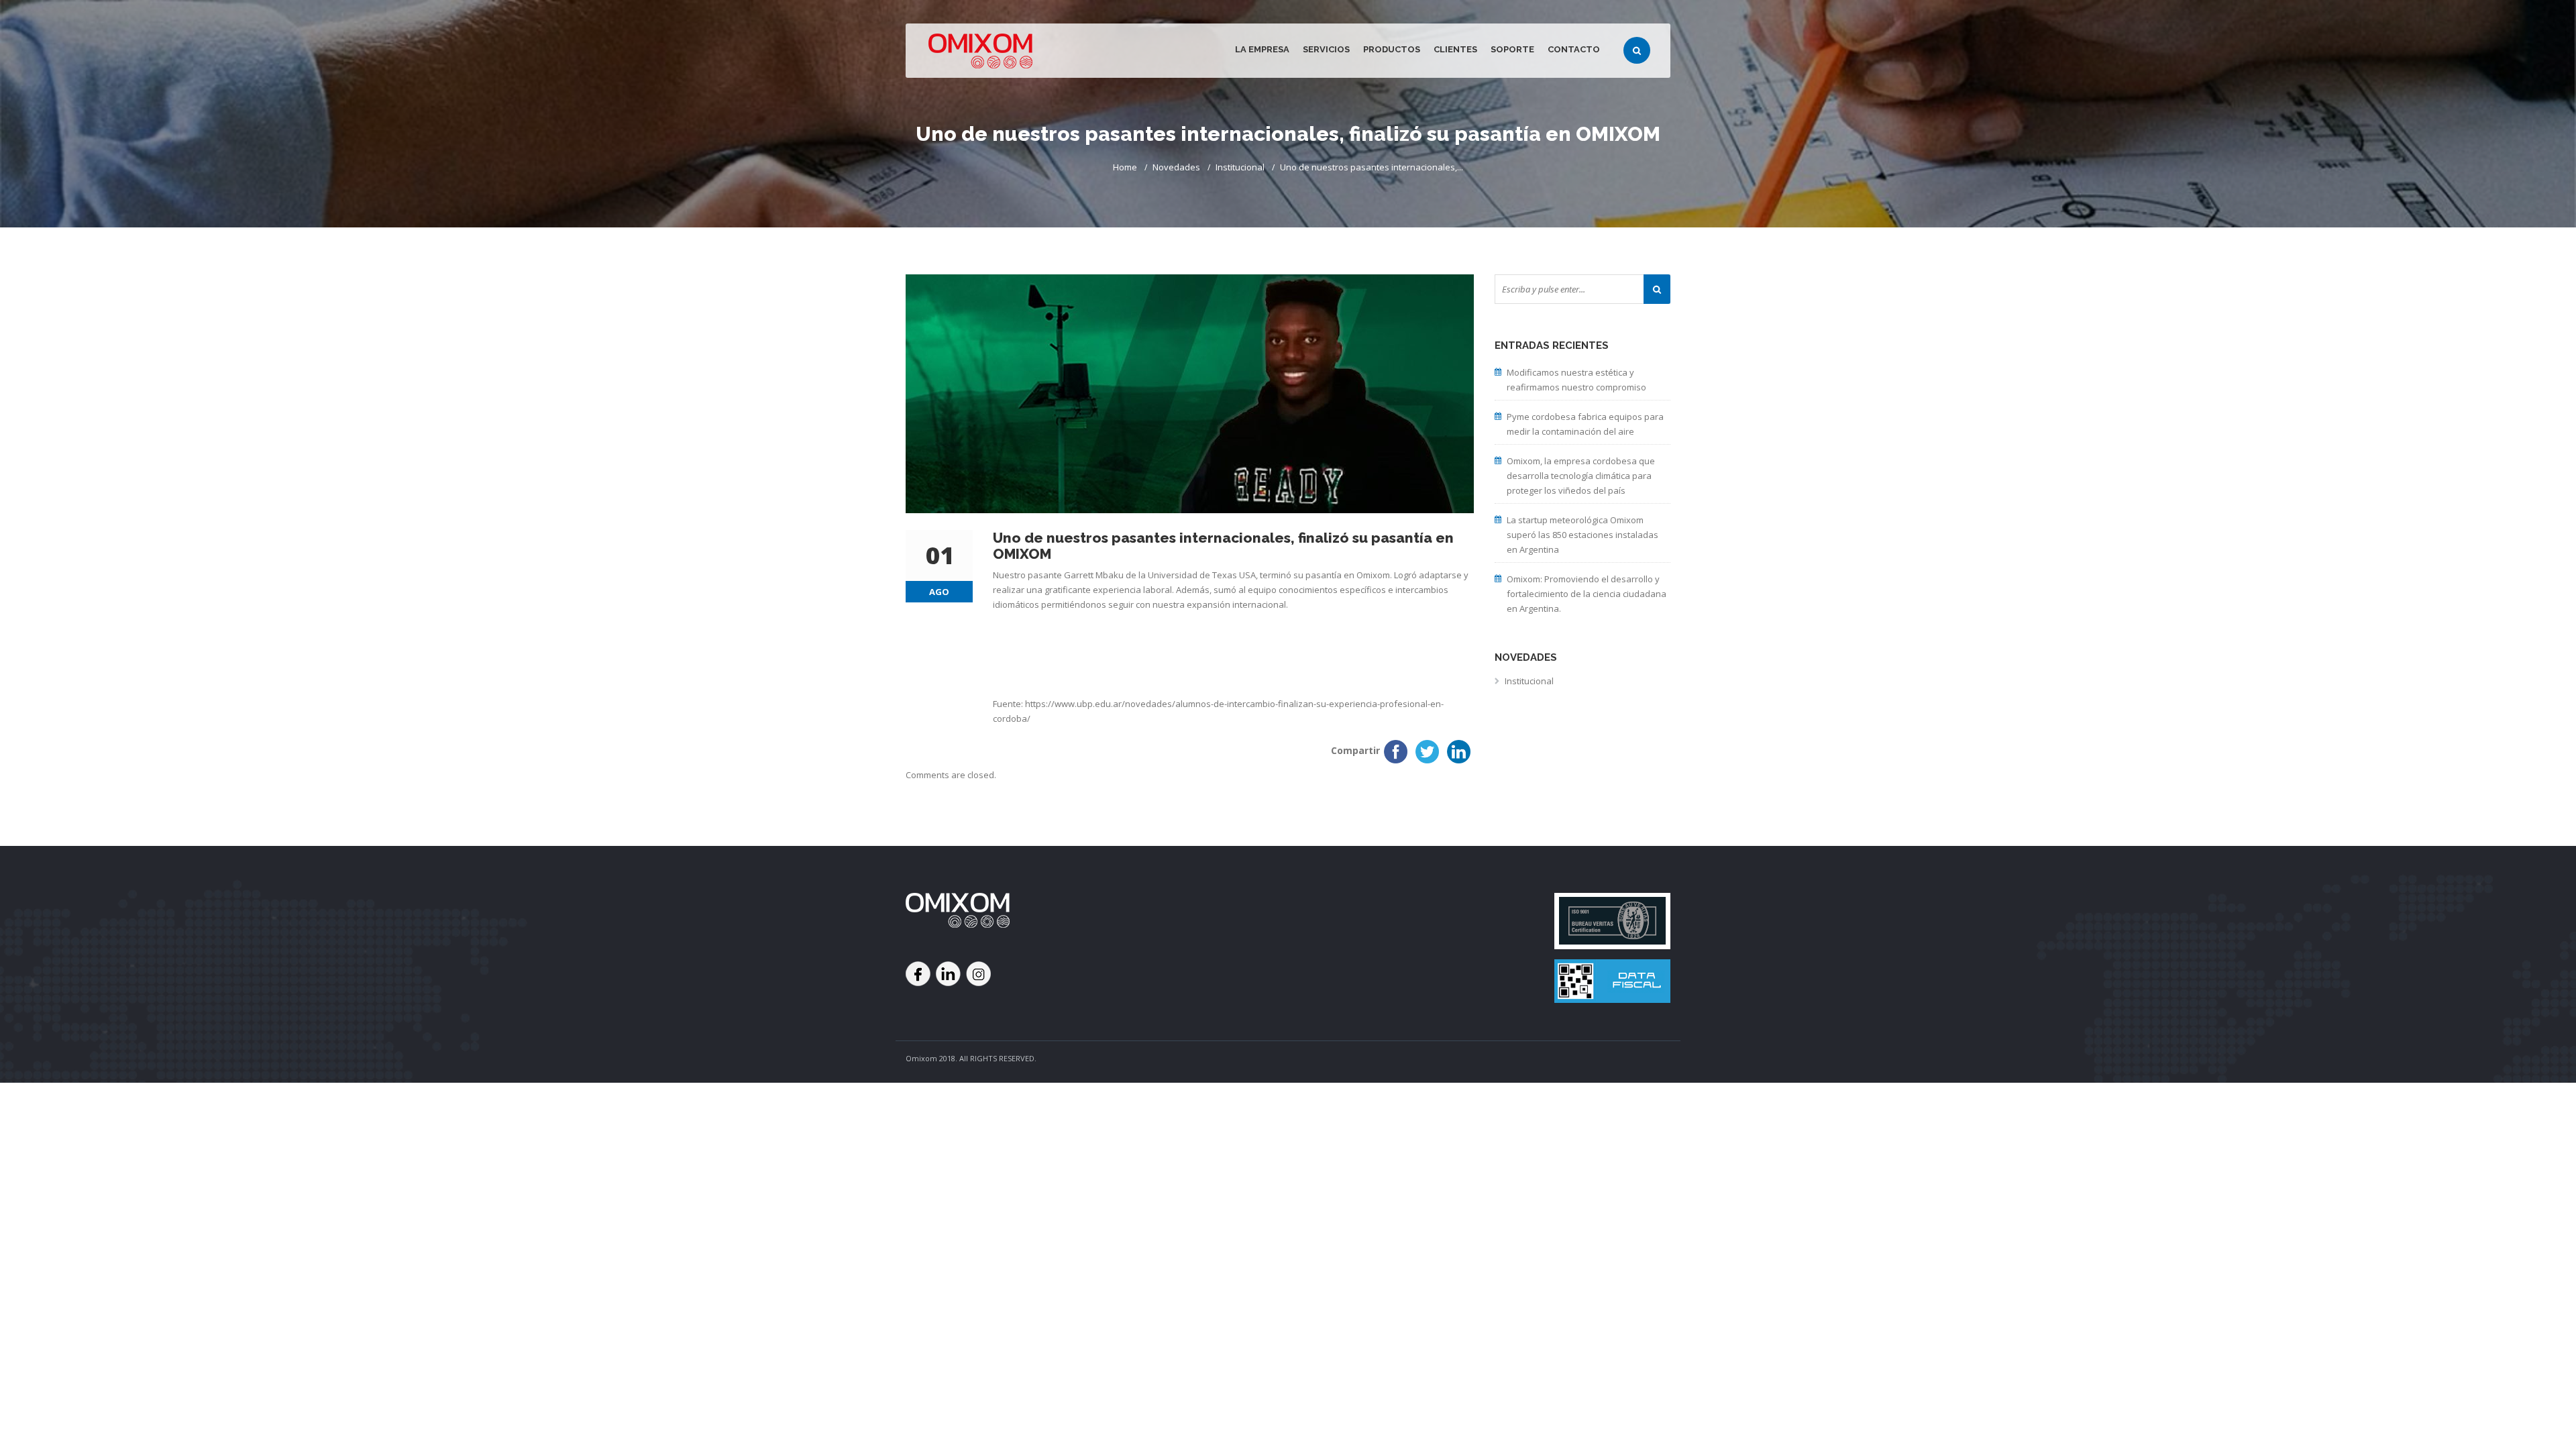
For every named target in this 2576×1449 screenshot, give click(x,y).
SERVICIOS (1326, 49)
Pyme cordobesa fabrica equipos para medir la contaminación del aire (1585, 424)
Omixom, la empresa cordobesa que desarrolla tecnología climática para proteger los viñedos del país (1581, 476)
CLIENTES (1455, 49)
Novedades (1176, 167)
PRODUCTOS (1392, 49)
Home (1125, 167)
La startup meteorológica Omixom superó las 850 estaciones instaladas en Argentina (1582, 535)
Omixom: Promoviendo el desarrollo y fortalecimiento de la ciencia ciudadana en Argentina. (1587, 594)
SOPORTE (1512, 49)
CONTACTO (1574, 49)
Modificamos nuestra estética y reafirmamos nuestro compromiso (1576, 380)
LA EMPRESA (1262, 49)
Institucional (1240, 167)
